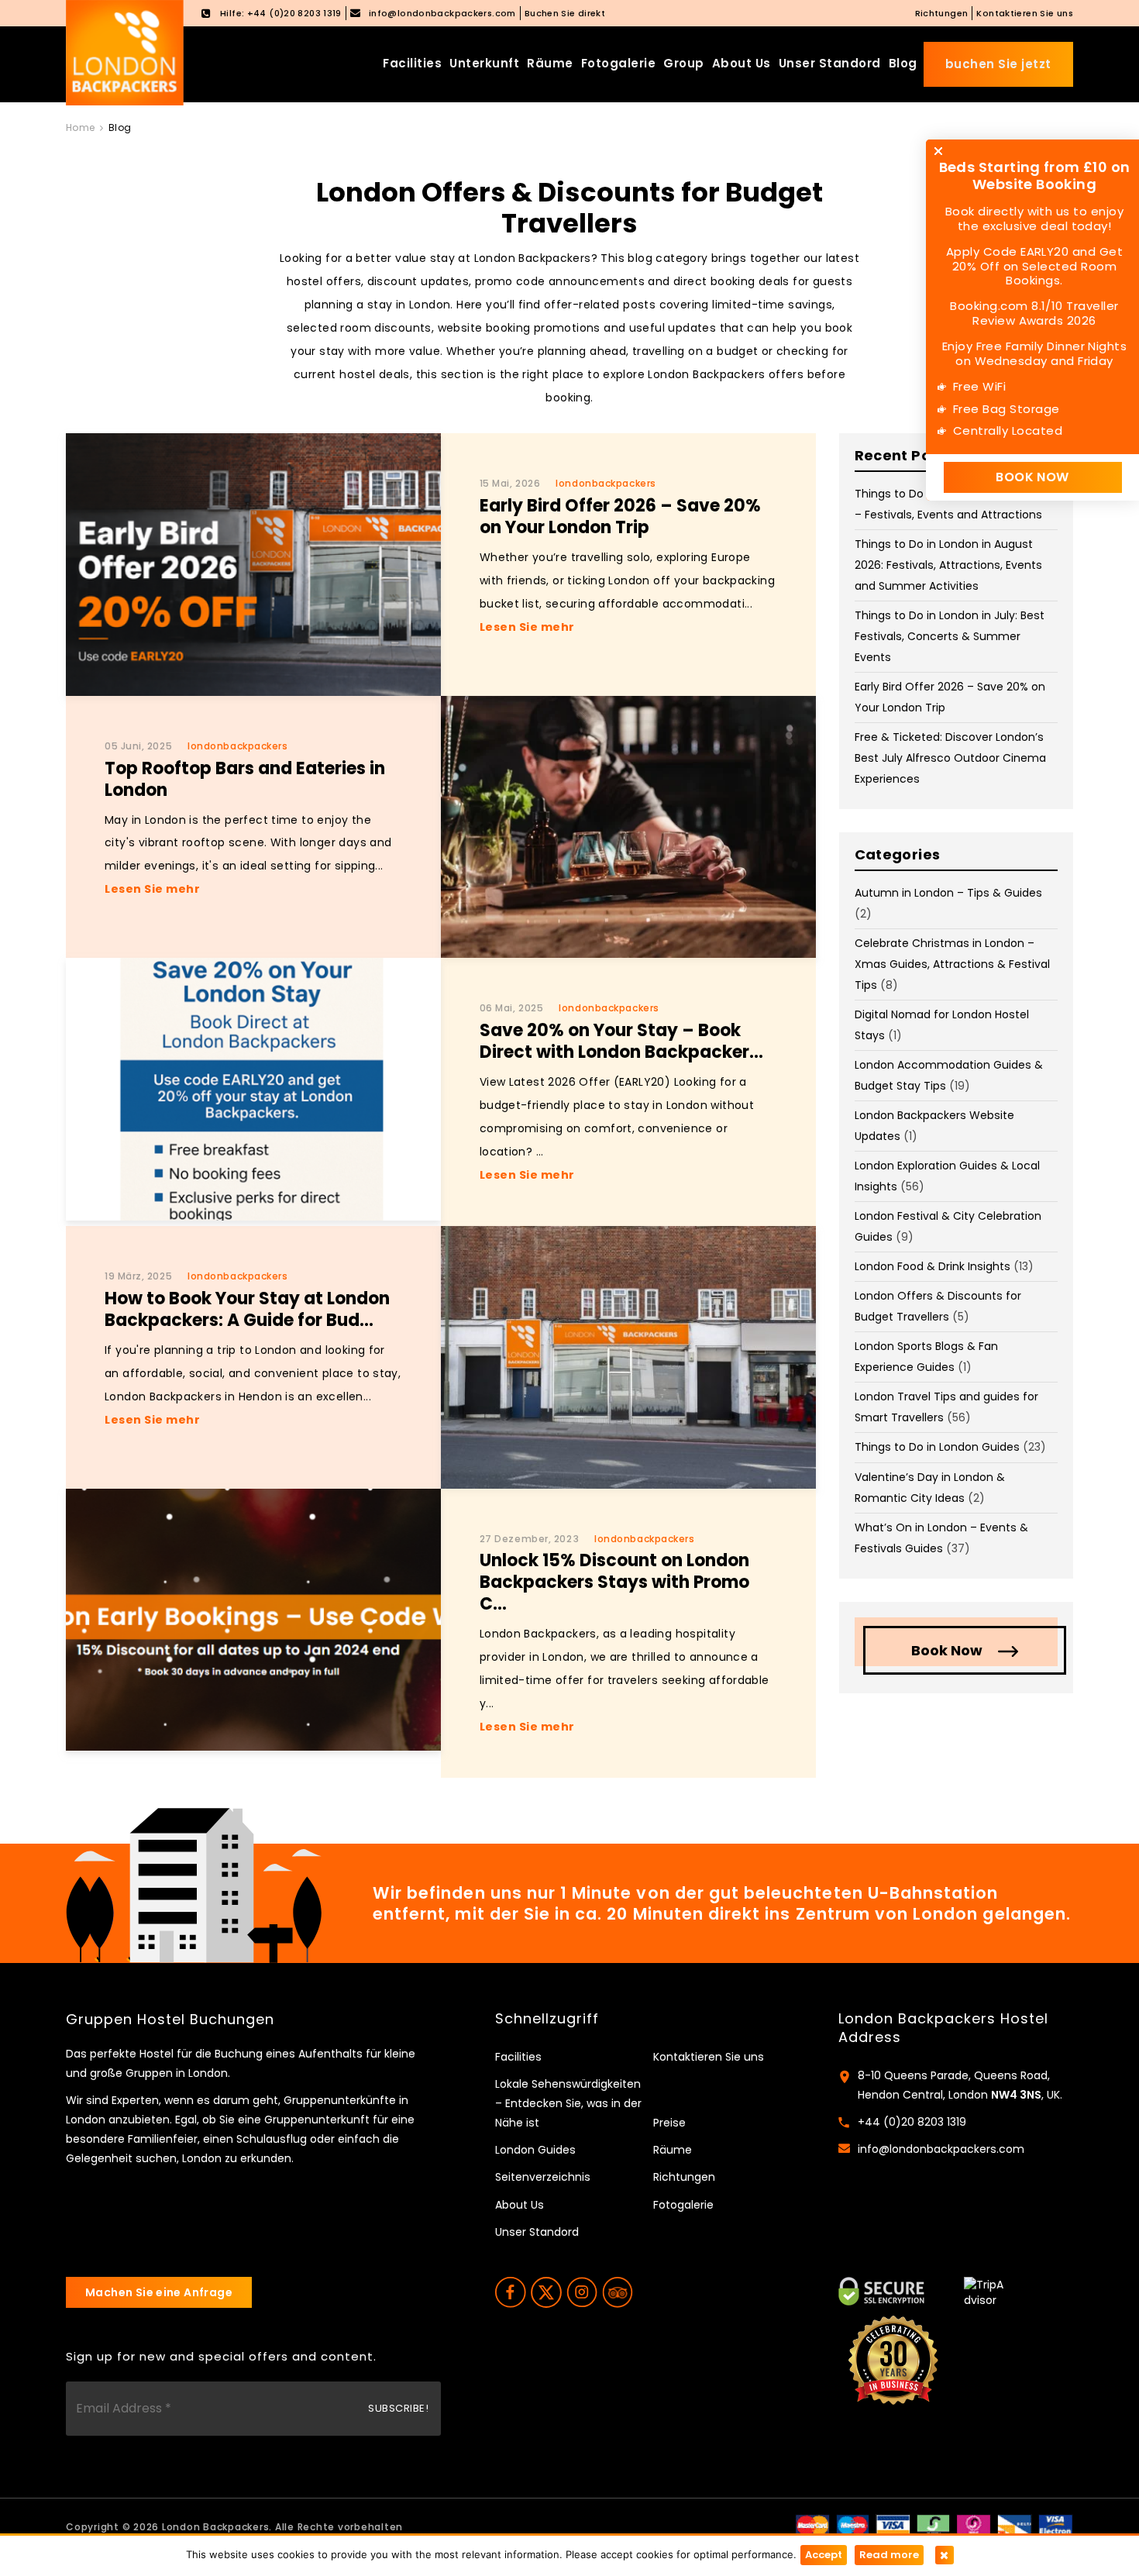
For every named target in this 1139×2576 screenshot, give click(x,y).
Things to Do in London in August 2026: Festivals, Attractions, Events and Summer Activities (948, 565)
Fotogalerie (619, 63)
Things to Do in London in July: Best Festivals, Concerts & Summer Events (950, 636)
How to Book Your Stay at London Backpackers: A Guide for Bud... (247, 1309)
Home (81, 127)
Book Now (947, 1650)
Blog (903, 63)
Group (684, 63)
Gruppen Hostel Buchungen (170, 2020)
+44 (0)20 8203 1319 (912, 2122)
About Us (742, 63)
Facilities (412, 63)
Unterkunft (484, 63)
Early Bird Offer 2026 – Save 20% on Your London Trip (620, 517)
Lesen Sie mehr (527, 627)
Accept (824, 2555)
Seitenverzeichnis (543, 2177)
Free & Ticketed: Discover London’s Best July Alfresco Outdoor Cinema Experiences (950, 758)
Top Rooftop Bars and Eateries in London (245, 779)
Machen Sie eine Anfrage (159, 2292)
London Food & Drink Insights (933, 1266)
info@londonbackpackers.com (941, 2149)
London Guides (535, 2150)
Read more (889, 2555)
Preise (669, 2123)
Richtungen (942, 13)
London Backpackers (216, 2527)
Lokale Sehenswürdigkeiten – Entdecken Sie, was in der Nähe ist (568, 2103)
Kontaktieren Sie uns (1025, 13)
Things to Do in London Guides (937, 1447)
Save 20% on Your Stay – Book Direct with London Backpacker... (621, 1041)
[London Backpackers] (125, 52)
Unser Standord (830, 63)
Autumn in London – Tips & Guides (948, 893)
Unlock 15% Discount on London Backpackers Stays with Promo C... (614, 1582)
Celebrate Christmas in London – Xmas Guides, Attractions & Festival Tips (952, 964)
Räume (550, 63)
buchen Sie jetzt (998, 64)
